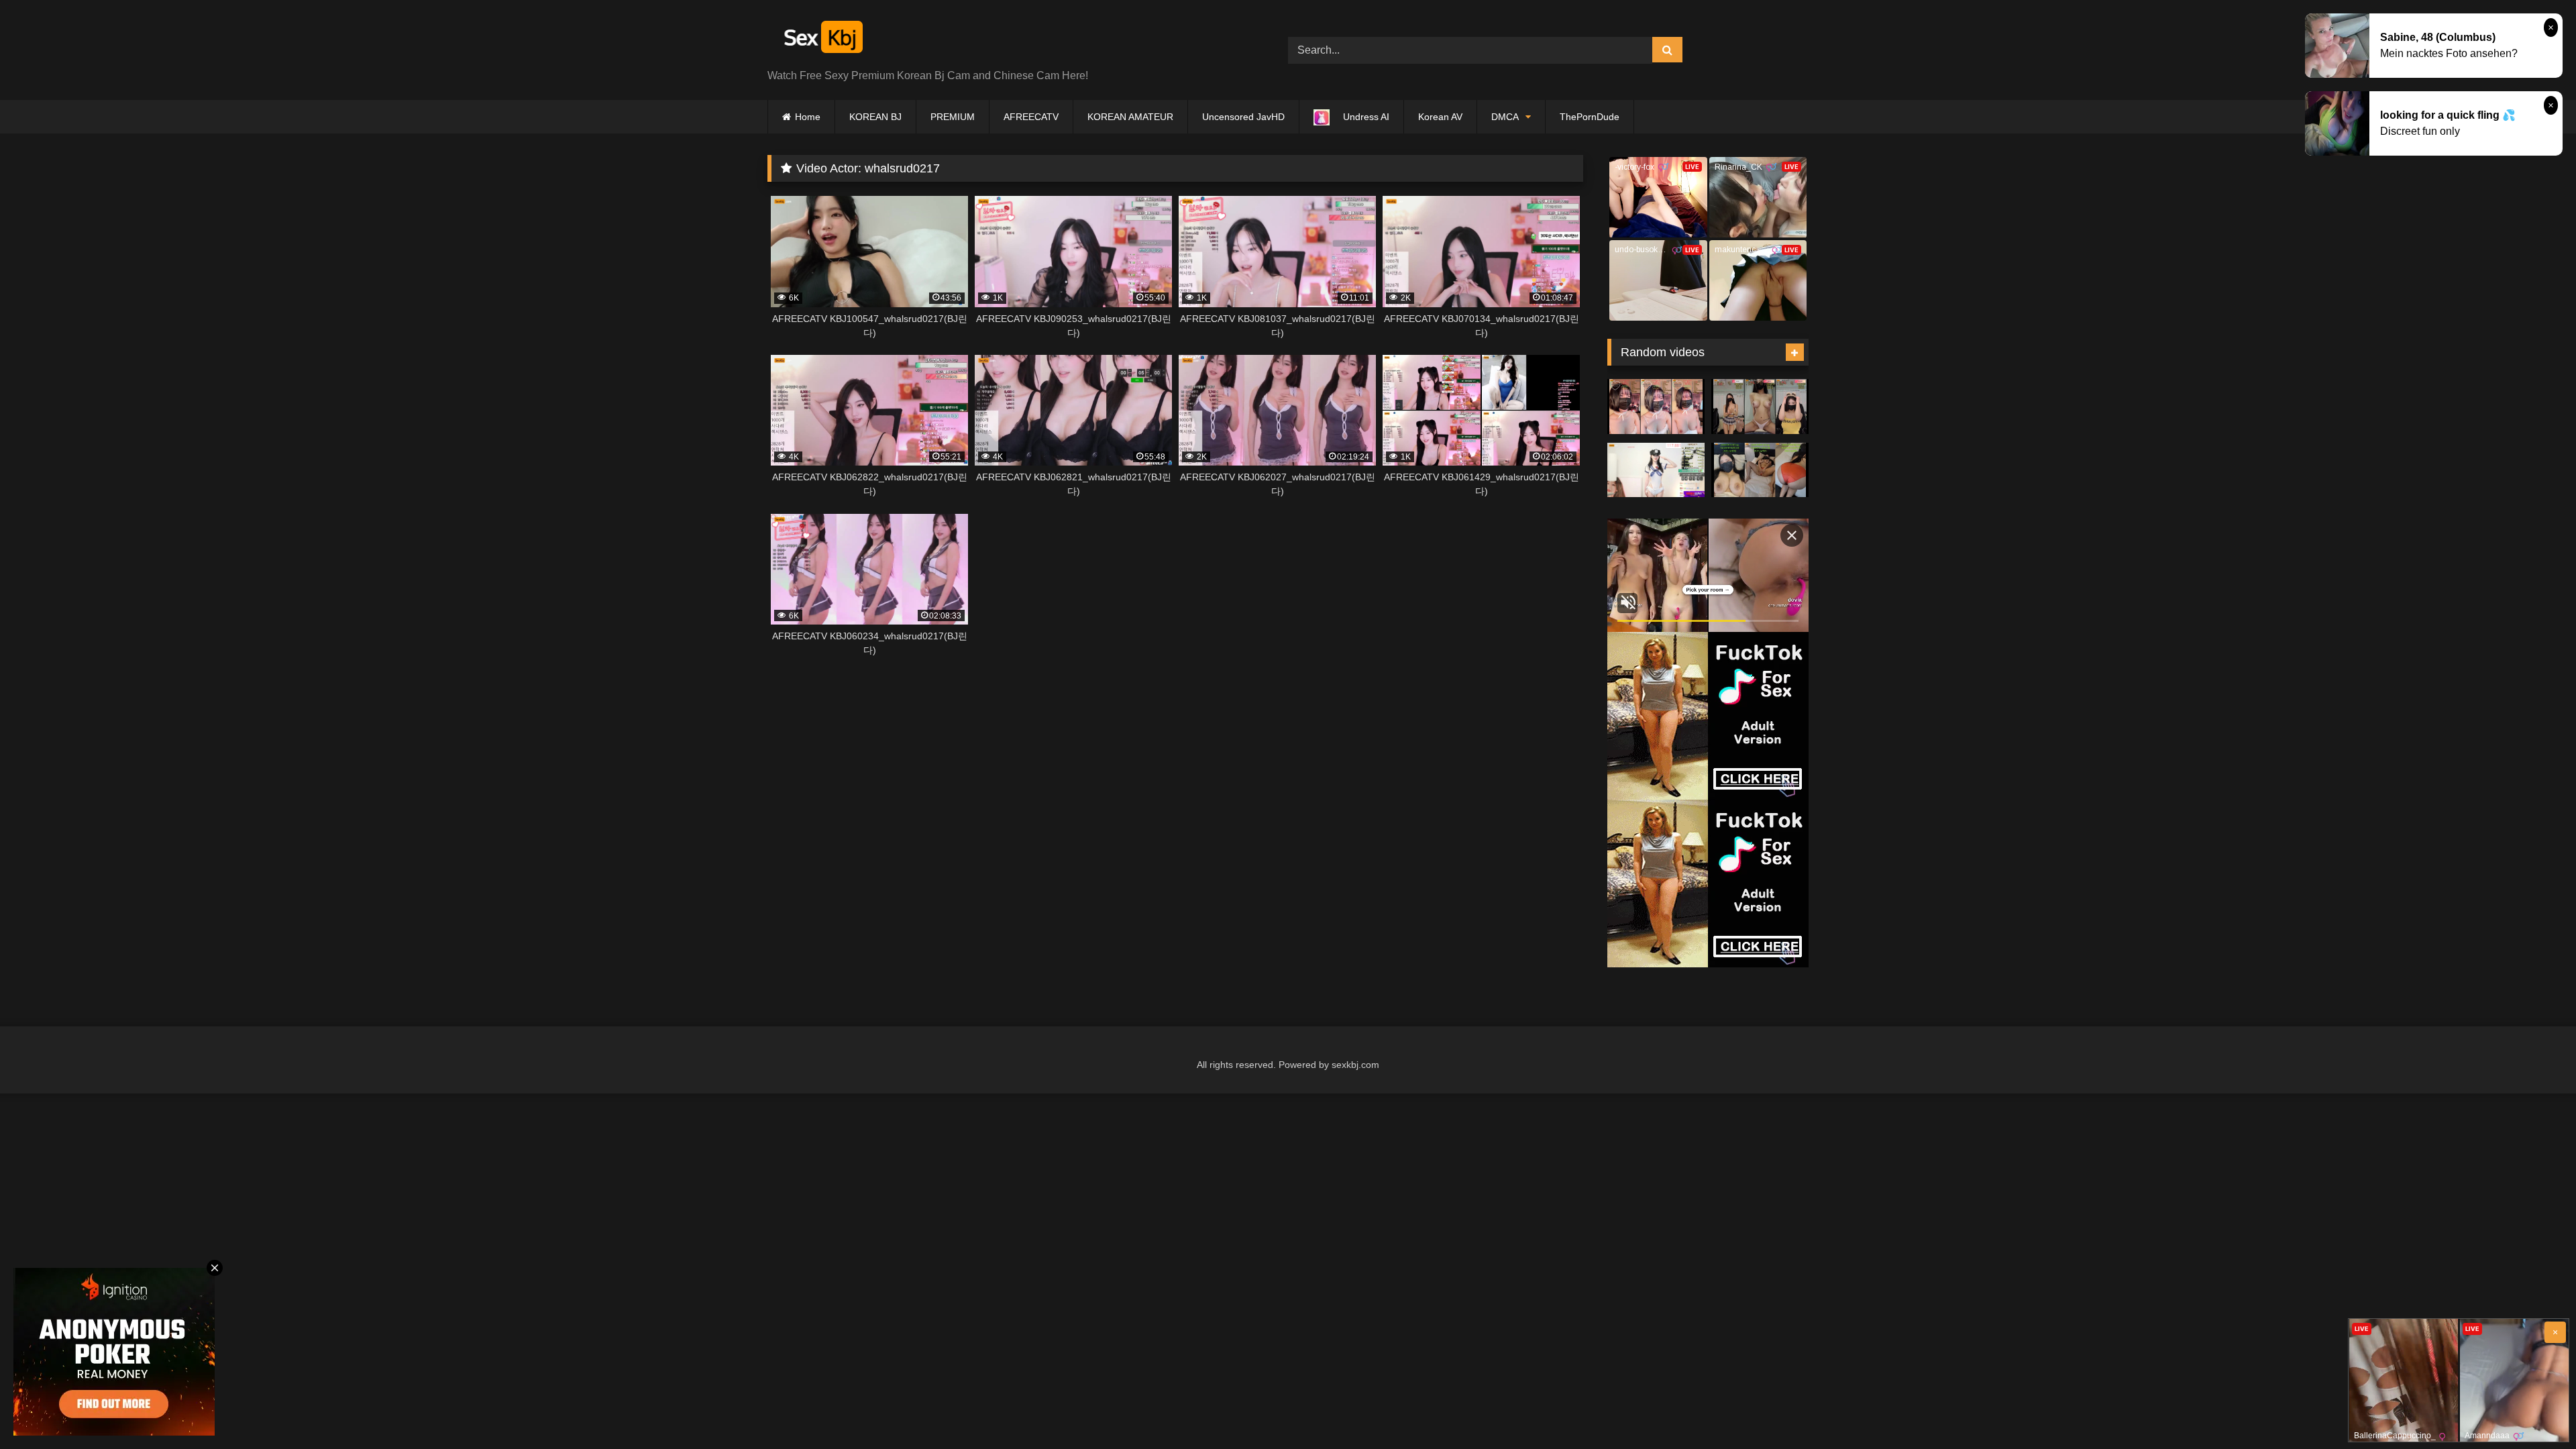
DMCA (1505, 117)
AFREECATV (1031, 117)
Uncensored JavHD (1243, 117)
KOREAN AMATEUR (1130, 117)
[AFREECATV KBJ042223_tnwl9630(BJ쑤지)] (1656, 470)
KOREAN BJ (875, 117)
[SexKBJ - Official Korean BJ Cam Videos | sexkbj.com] (822, 39)
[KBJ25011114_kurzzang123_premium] (1760, 470)
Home (808, 117)
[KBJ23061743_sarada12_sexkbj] (1760, 407)
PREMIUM (953, 117)
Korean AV (1440, 117)
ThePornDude (1590, 117)
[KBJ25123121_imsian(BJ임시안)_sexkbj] (1656, 407)
